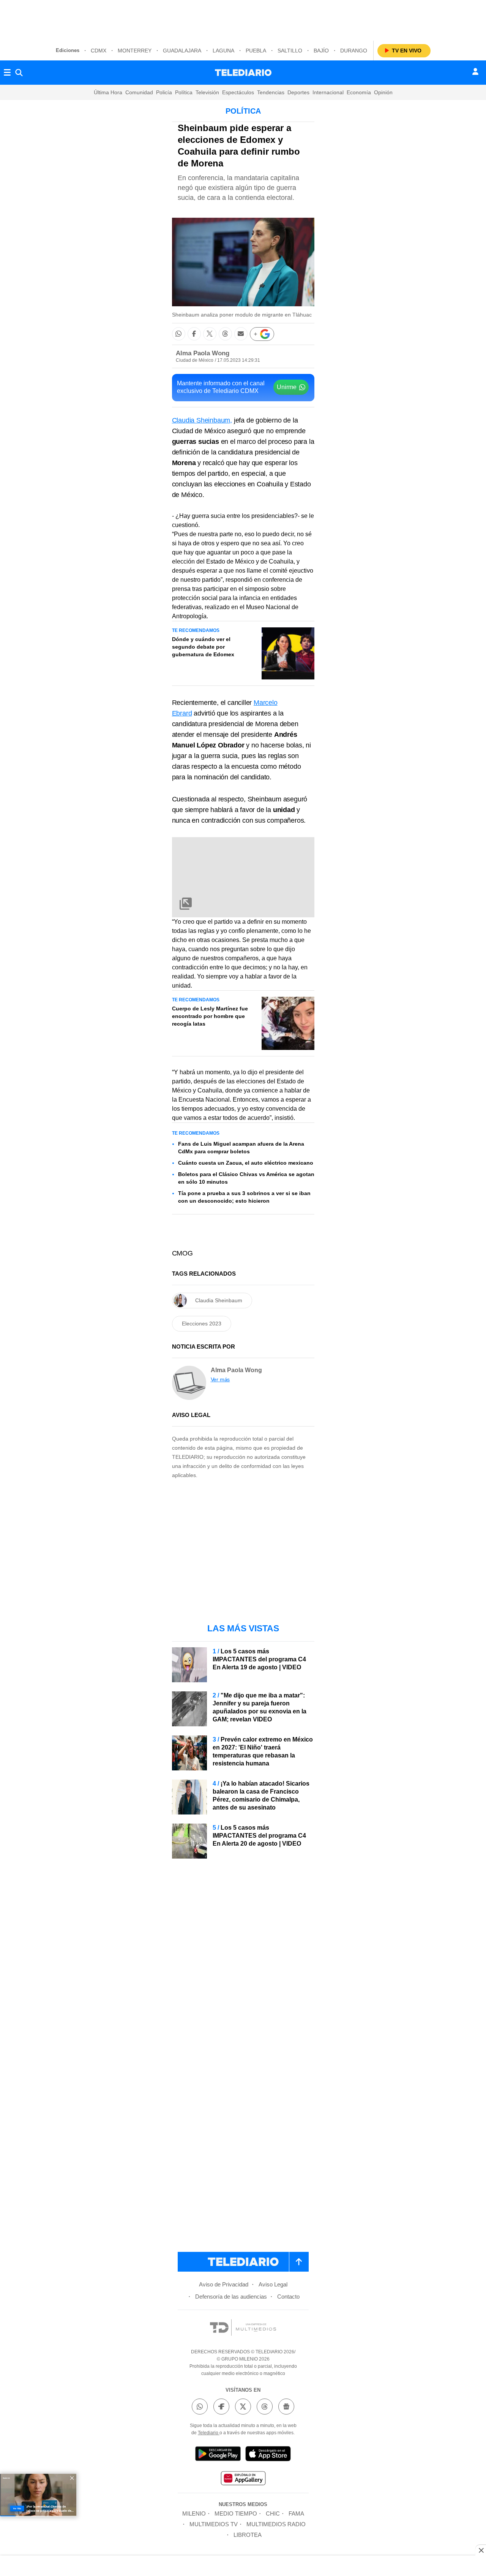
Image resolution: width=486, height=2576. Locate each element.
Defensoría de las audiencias (231, 2297)
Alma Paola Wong (203, 353)
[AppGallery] (243, 2479)
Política (184, 92)
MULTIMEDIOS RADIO (276, 2524)
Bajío (321, 51)
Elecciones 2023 (202, 1324)
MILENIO (194, 2513)
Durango (354, 51)
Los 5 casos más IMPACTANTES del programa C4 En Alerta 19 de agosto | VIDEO (259, 1659)
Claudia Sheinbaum (219, 1300)
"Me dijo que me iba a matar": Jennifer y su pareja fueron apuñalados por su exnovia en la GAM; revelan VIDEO (260, 1707)
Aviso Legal (273, 2284)
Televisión (207, 92)
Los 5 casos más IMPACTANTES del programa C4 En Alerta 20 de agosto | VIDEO (259, 1836)
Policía (164, 92)
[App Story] (268, 2455)
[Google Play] (218, 2455)
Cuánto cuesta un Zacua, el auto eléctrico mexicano (246, 1163)
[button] (179, 334)
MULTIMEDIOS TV (214, 2524)
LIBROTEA (248, 2535)
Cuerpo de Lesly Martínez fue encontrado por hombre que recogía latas (210, 1016)
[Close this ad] (481, 2550)
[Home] (243, 73)
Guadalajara (182, 51)
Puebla (256, 51)
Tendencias (271, 92)
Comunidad (139, 92)
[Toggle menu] (7, 73)
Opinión (383, 92)
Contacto (288, 2297)
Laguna (223, 51)
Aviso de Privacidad (224, 2284)
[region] (243, 19)
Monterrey (135, 51)
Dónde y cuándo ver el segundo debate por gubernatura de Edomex (203, 647)
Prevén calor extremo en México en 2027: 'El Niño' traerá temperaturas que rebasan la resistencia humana (263, 1751)
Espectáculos (238, 92)
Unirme (287, 387)
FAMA (296, 2513)
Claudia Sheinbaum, (202, 420)
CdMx (99, 51)
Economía (359, 92)
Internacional (328, 92)
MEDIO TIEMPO (236, 2513)
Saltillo (290, 51)
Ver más (220, 1379)
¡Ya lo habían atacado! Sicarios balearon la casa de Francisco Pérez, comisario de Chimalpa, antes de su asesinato (261, 1795)
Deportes (298, 92)
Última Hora (108, 92)
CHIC (273, 2513)
